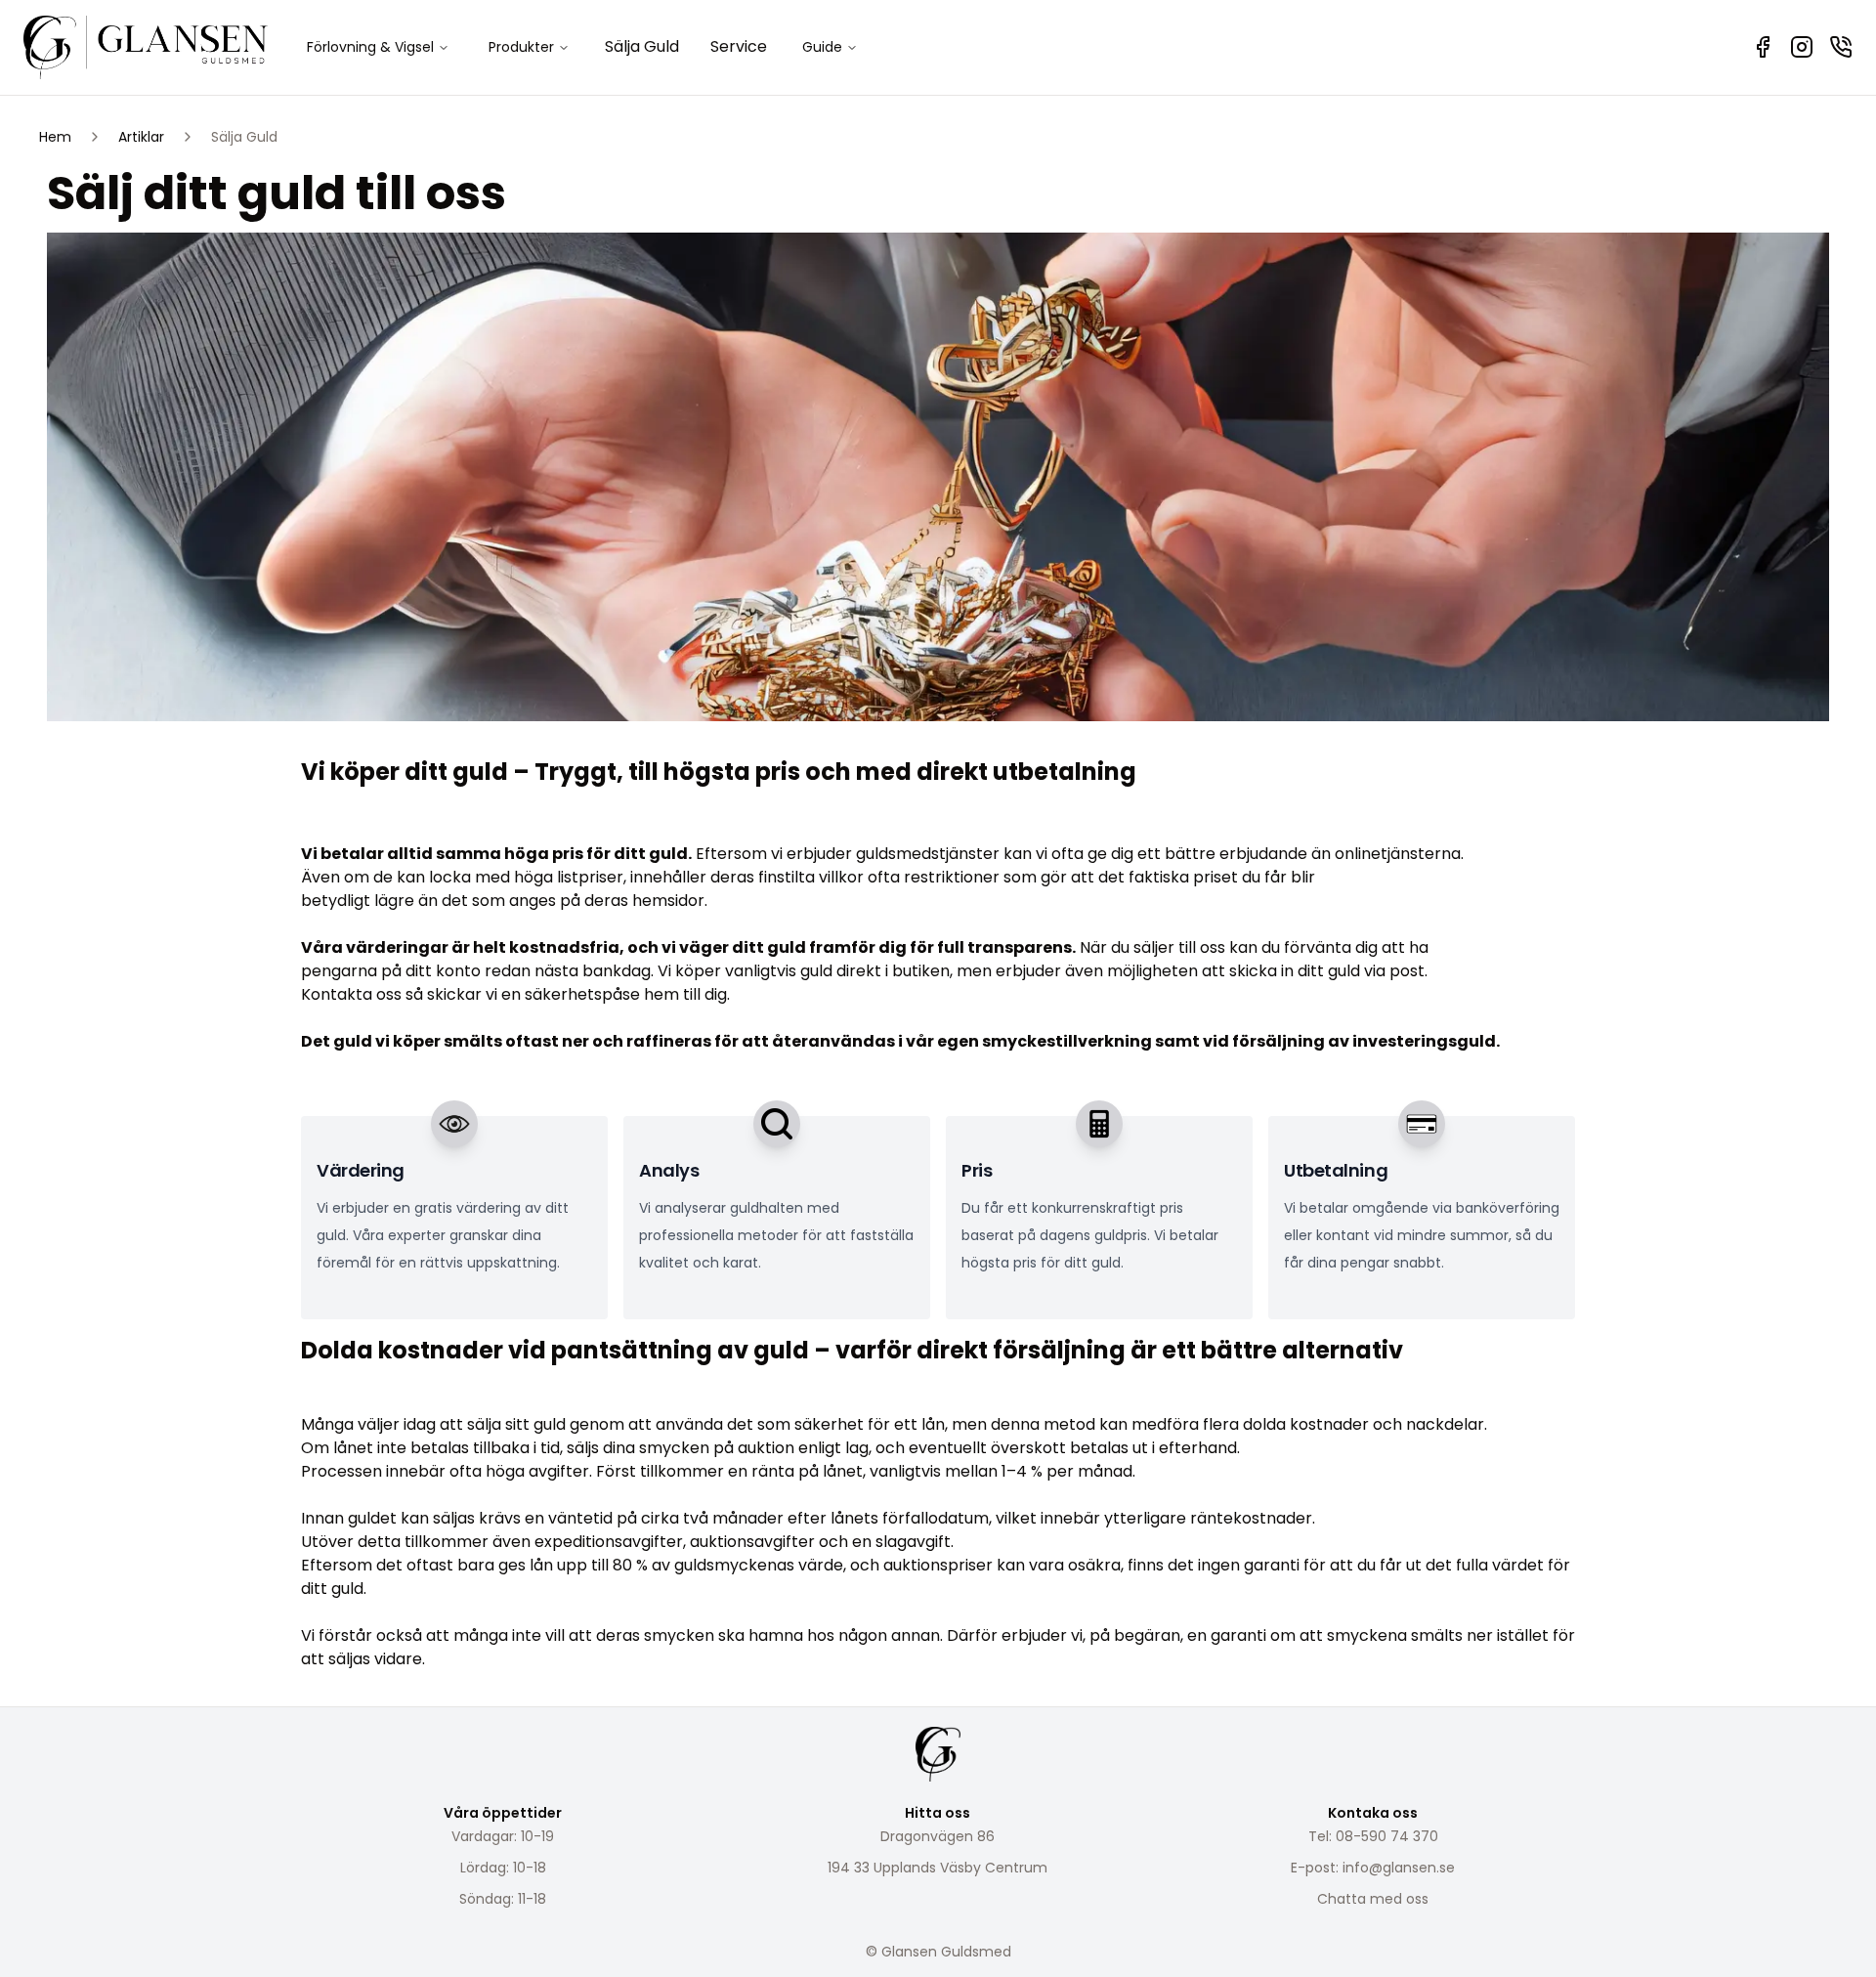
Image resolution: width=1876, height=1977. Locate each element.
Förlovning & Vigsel (370, 47)
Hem (55, 137)
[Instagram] (1802, 47)
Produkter (521, 47)
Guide (822, 47)
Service (739, 46)
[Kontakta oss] (1841, 47)
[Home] (146, 47)
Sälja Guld (642, 46)
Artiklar (141, 137)
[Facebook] (1763, 47)
